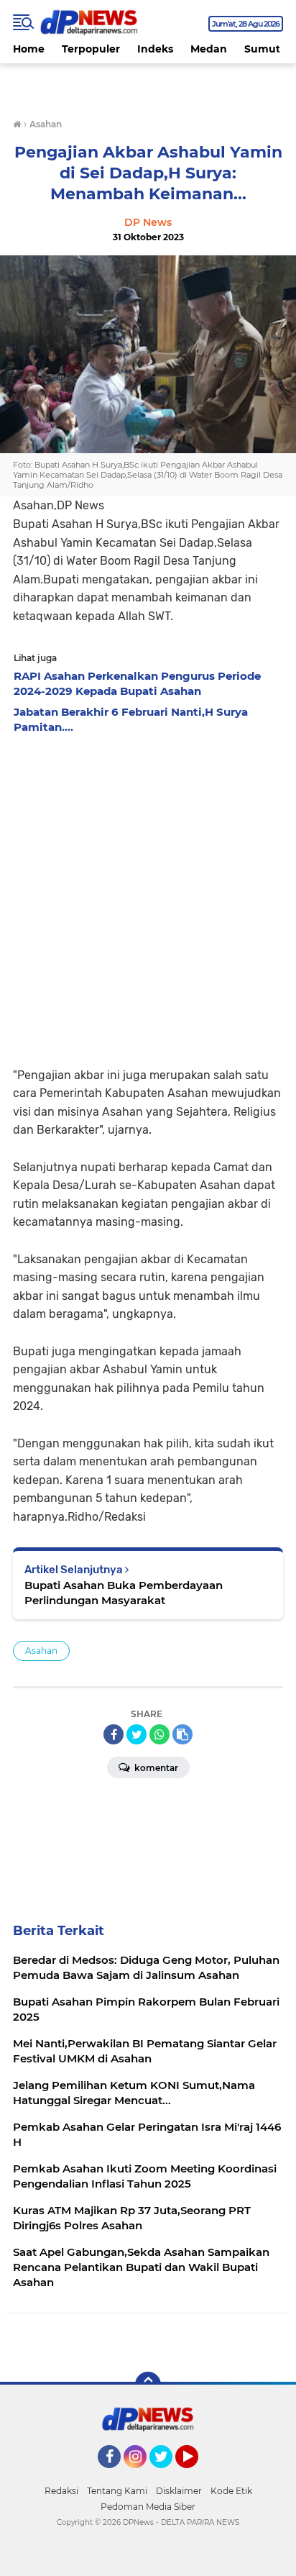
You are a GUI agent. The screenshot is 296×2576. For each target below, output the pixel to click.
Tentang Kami (117, 2491)
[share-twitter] (137, 1734)
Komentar (155, 1768)
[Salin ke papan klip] (182, 1734)
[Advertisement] (148, 896)
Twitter (167, 2475)
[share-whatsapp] (159, 1734)
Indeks (155, 49)
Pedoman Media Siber (148, 2507)
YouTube (196, 2475)
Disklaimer (179, 2491)
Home (29, 49)
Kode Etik (231, 2491)
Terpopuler (91, 49)
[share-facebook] (114, 1734)
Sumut (262, 49)
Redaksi (61, 2491)
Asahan (41, 1651)
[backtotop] (148, 2385)
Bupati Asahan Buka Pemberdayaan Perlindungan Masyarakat (124, 1593)
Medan (209, 49)
